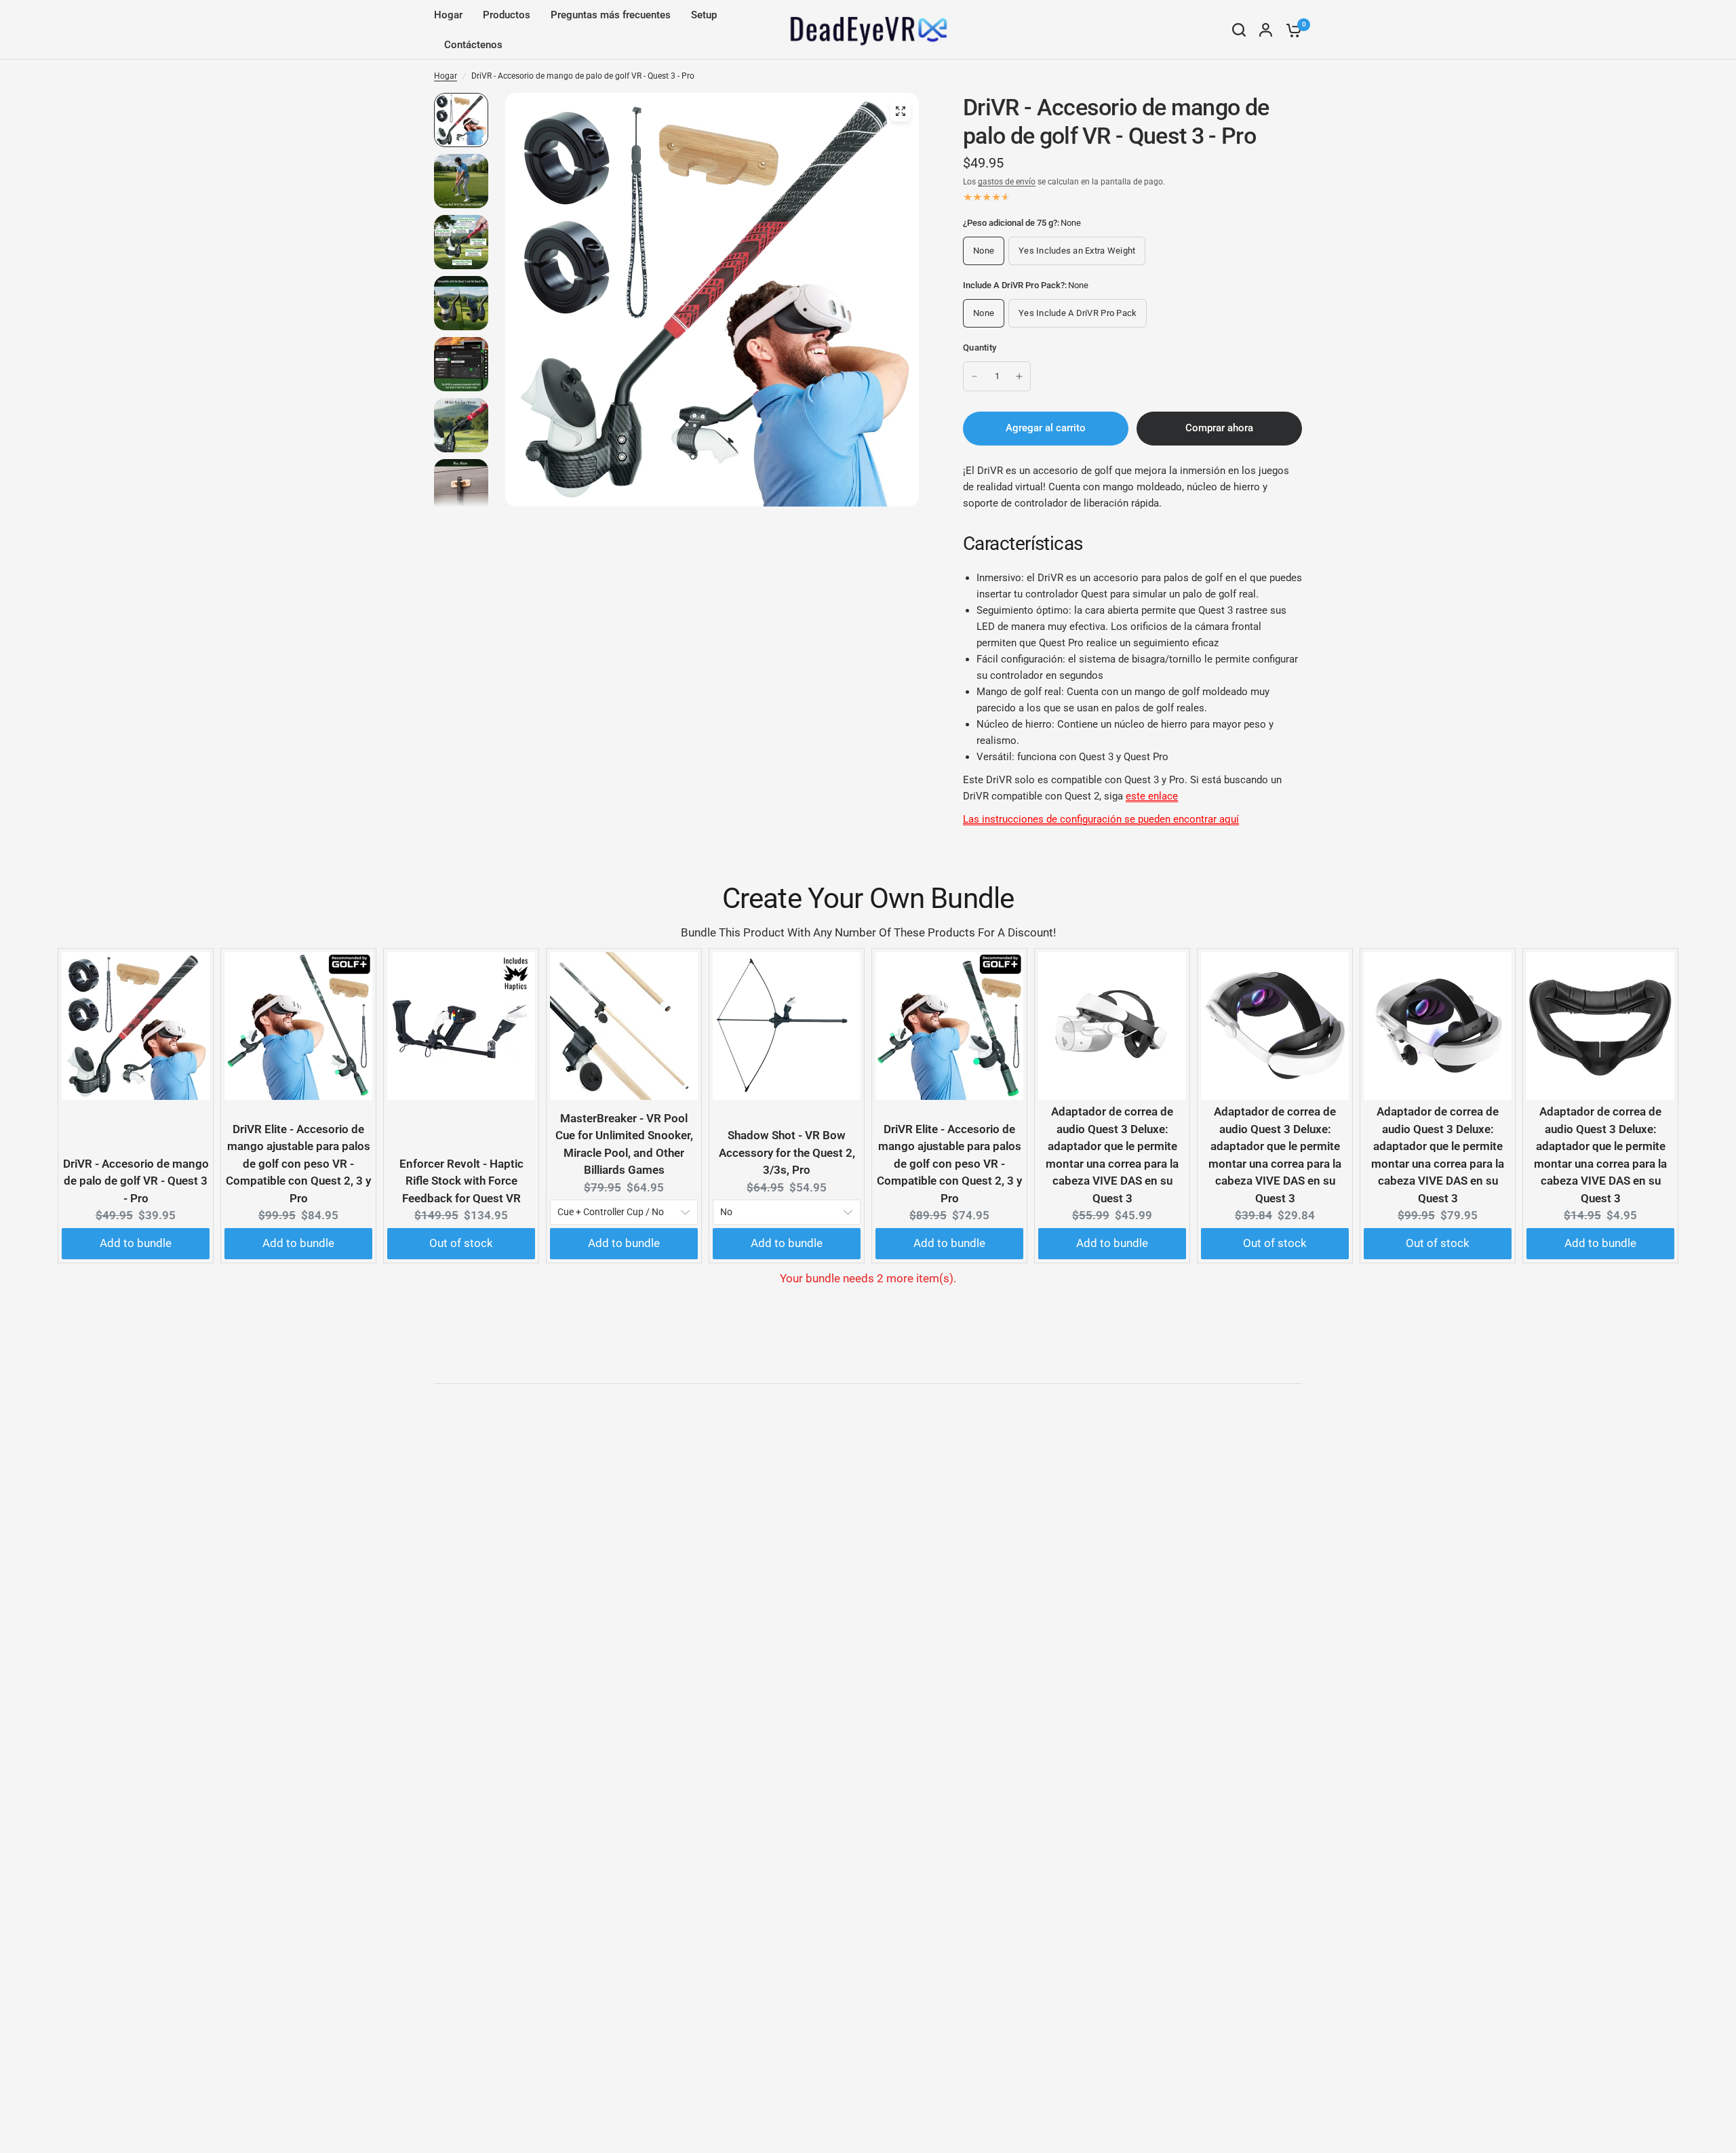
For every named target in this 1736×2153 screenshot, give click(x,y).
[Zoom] (901, 111)
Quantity (980, 348)
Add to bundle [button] (136, 1243)
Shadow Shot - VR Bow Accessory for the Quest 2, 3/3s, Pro (787, 1152)
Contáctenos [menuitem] (473, 45)
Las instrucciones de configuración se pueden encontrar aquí (1101, 819)
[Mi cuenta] (1266, 30)
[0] (1290, 30)
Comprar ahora (1219, 428)
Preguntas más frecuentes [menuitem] (611, 15)
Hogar (446, 76)
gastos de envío (1007, 182)
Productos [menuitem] (507, 15)
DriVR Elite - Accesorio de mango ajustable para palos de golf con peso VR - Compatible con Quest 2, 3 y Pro (298, 1164)
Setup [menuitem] (704, 15)
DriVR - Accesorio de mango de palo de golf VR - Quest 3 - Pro (136, 1181)
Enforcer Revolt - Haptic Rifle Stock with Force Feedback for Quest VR (461, 1181)
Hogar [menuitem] (448, 15)
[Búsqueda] (1239, 30)
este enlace (1152, 796)
